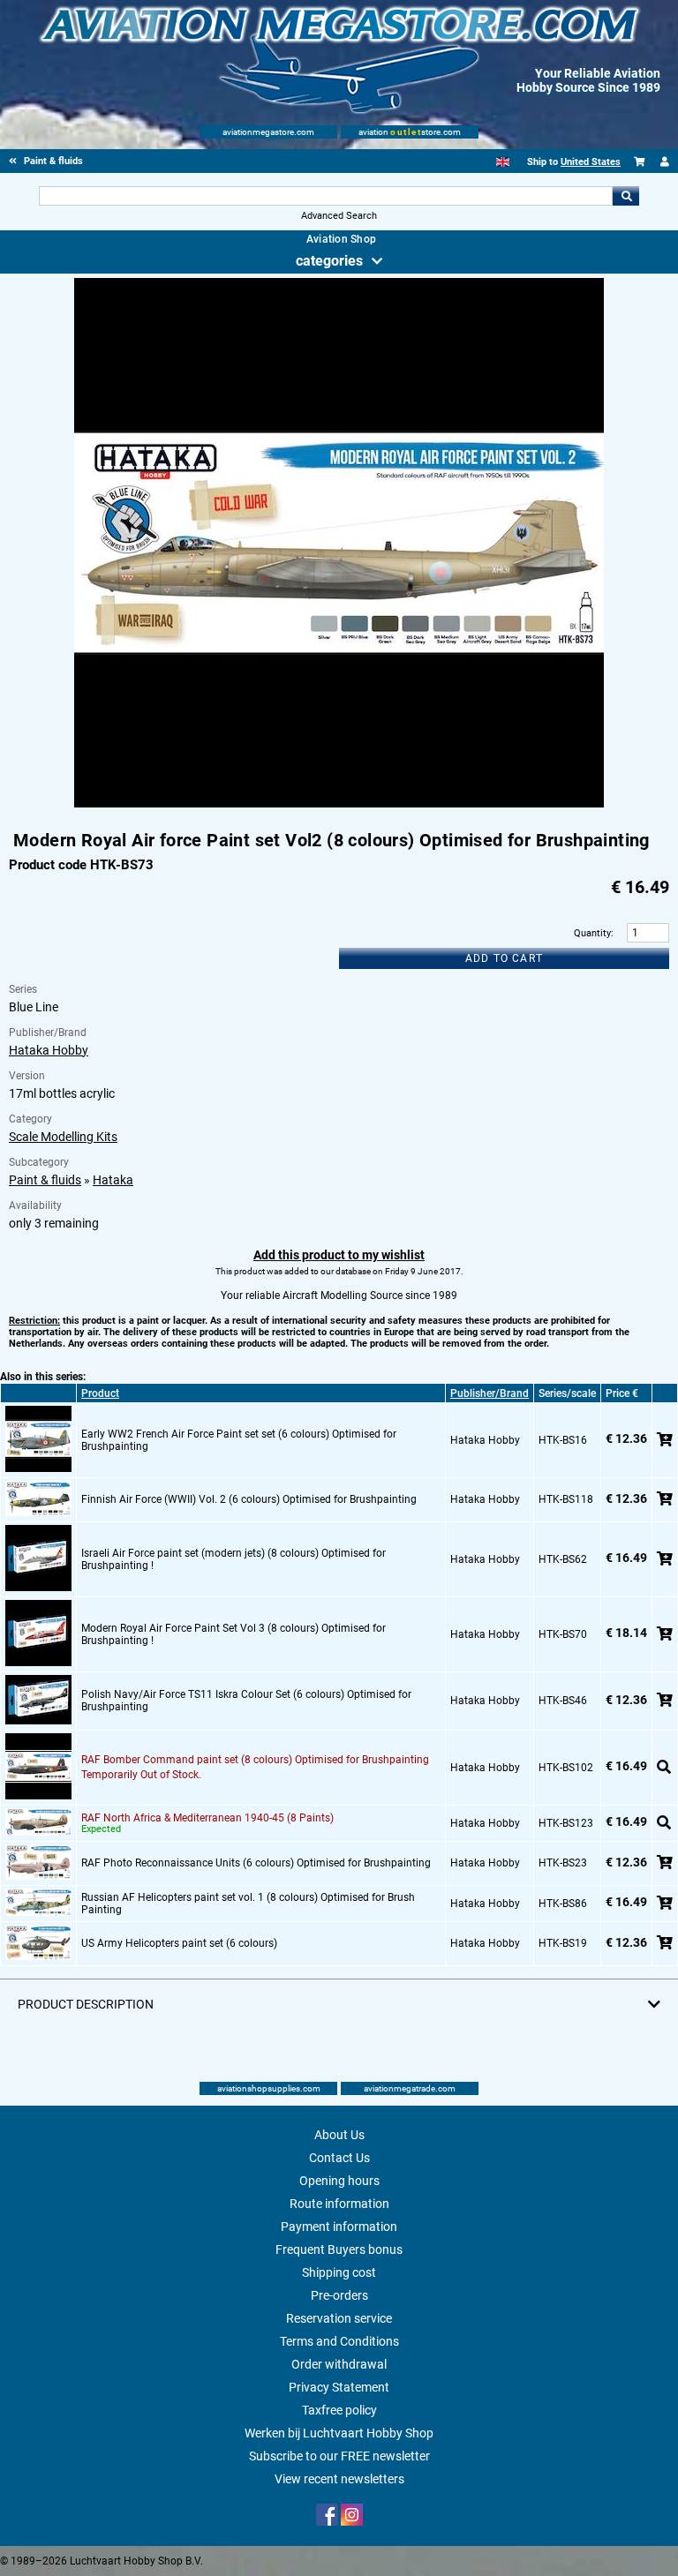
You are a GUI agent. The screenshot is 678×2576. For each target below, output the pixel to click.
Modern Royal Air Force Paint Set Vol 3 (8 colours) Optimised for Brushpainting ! (234, 1634)
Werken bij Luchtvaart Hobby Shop (339, 2433)
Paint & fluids (45, 1180)
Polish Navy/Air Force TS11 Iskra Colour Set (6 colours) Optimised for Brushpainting (246, 1701)
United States (591, 162)
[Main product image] (339, 804)
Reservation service (339, 2318)
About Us (339, 2135)
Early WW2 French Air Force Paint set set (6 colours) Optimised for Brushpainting (239, 1440)
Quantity (592, 933)
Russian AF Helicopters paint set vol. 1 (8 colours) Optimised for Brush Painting (248, 1904)
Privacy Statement (339, 2387)
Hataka (113, 1180)
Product (100, 1393)
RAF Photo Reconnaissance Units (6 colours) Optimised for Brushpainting (256, 1863)
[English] (503, 162)
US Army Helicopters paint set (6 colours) (179, 1943)
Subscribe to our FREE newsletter (339, 2456)
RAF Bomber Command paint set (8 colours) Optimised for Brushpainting (255, 1760)
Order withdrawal (339, 2364)
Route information (339, 2204)
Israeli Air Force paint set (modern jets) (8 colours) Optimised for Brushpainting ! (234, 1559)
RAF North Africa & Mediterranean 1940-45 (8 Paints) (207, 1818)
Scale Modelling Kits (63, 1137)
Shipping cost (339, 2272)
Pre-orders (339, 2295)
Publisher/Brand (490, 1393)
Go (626, 196)
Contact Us (339, 2158)
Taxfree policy (339, 2410)
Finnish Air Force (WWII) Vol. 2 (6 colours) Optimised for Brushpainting (249, 1499)
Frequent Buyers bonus (339, 2249)
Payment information (339, 2227)
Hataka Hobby (49, 1050)
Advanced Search (339, 216)
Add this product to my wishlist (339, 1255)
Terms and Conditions (339, 2341)
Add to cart (504, 958)
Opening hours (339, 2181)
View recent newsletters (339, 2479)
